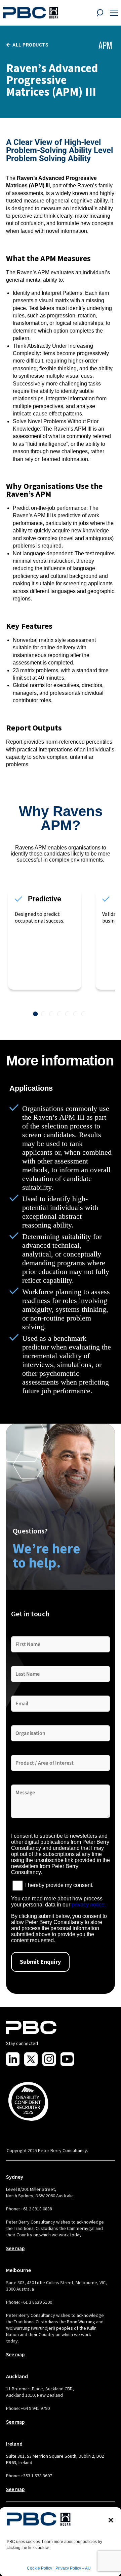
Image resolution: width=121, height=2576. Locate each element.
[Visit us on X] (31, 2059)
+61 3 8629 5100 (36, 2302)
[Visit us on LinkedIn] (13, 2059)
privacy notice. (89, 1905)
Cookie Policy (39, 2568)
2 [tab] (43, 1014)
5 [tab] (68, 1014)
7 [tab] (84, 1014)
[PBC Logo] (31, 13)
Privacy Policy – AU (73, 2568)
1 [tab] (35, 1014)
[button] (111, 2520)
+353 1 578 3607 (36, 2476)
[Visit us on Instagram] (49, 2059)
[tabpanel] (50, 939)
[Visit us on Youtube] (67, 2059)
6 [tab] (76, 1014)
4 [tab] (59, 1014)
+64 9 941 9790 (35, 2408)
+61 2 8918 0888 (36, 2209)
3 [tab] (51, 1014)
